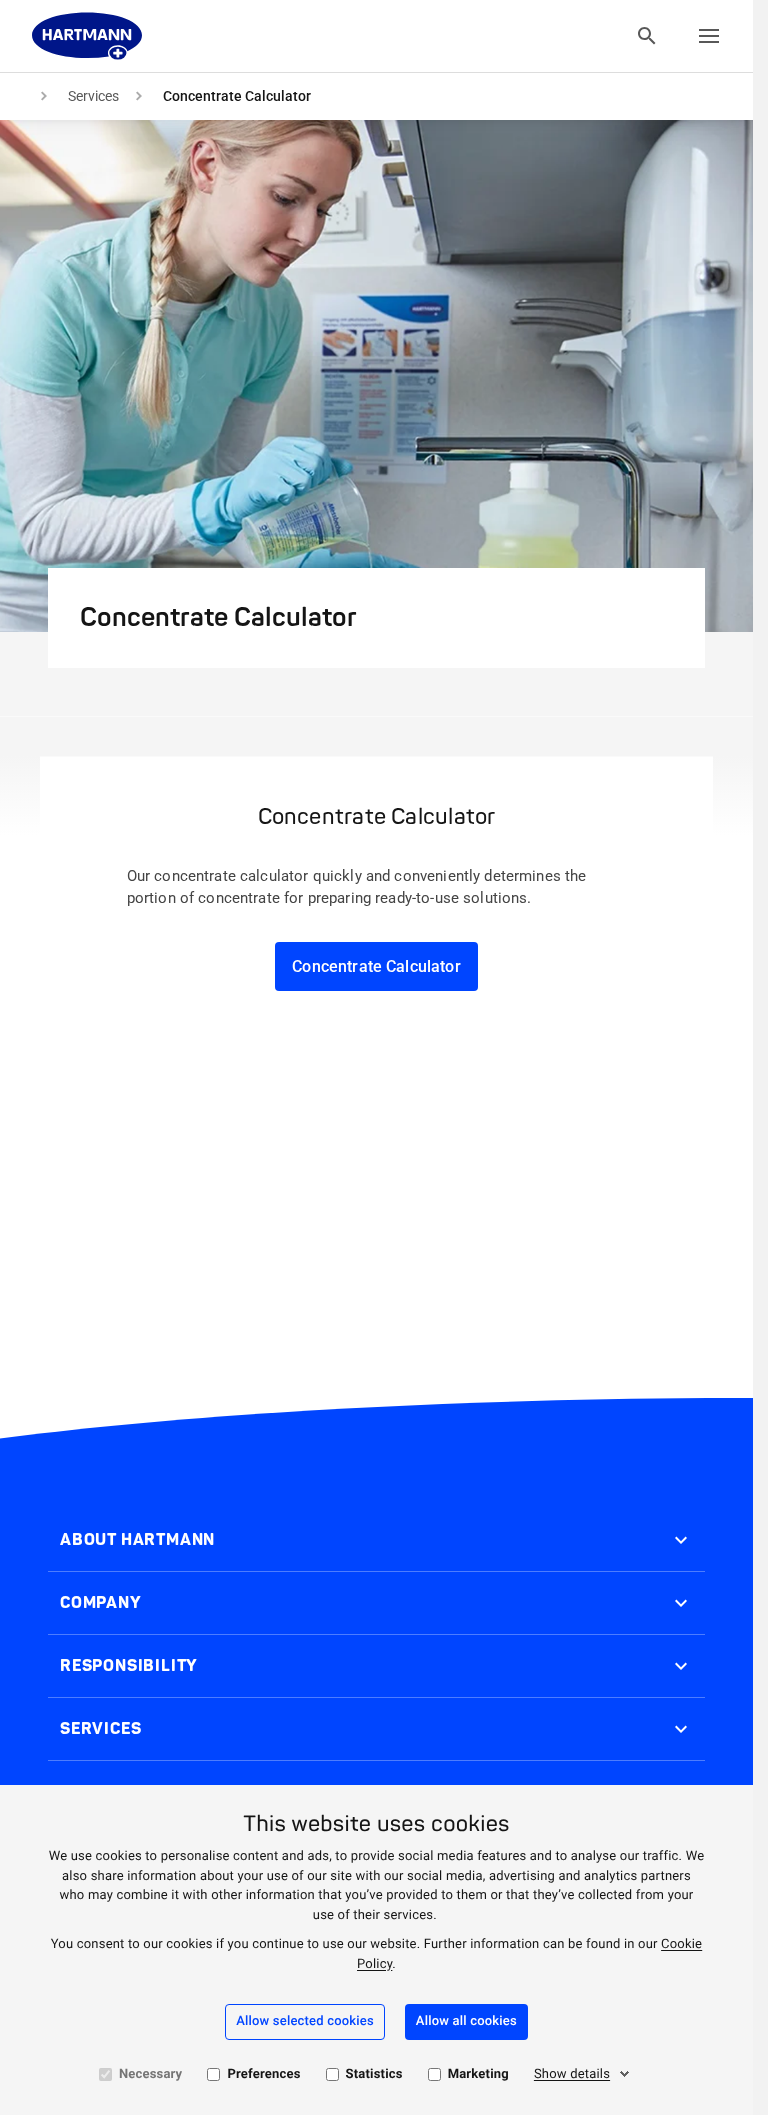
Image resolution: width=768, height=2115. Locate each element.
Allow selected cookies (305, 2021)
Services (93, 96)
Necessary (150, 2074)
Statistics (374, 2074)
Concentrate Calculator (376, 966)
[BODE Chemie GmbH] (87, 36)
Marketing (478, 2074)
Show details (572, 2074)
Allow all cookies (466, 2021)
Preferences (263, 2074)
